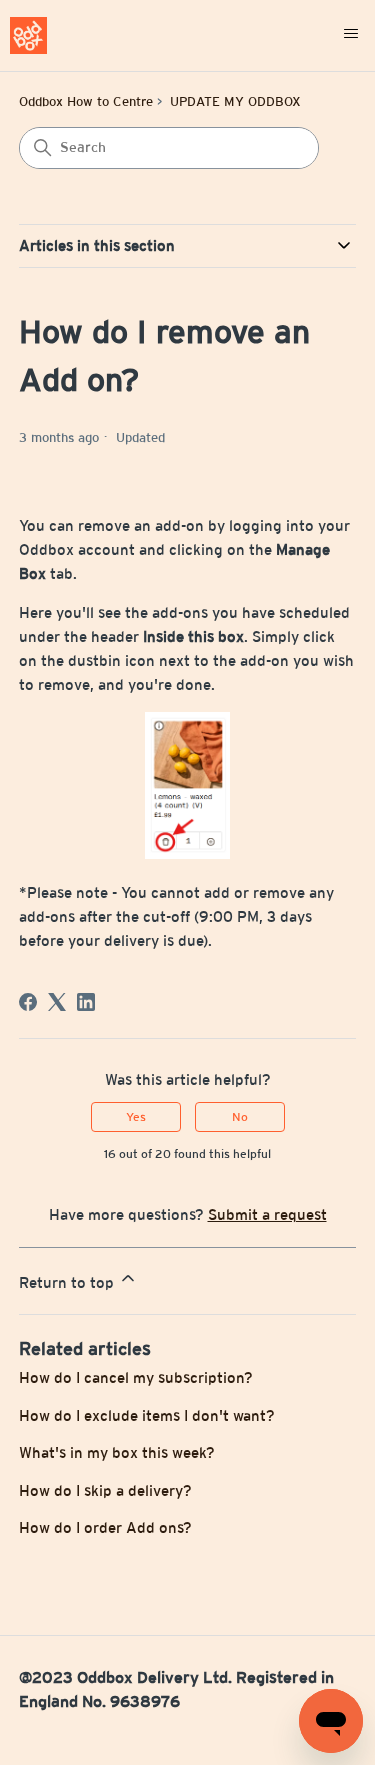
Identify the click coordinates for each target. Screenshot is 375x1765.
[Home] (28, 35)
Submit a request (267, 1214)
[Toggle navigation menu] (351, 35)
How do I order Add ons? (105, 1527)
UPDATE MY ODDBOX (235, 101)
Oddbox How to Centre (86, 101)
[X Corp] (57, 1002)
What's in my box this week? (117, 1452)
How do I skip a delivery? (105, 1490)
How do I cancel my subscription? (136, 1377)
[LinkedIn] (86, 1002)
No (240, 1117)
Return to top (68, 1282)
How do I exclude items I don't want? (147, 1415)
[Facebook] (28, 1002)
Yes (136, 1117)
